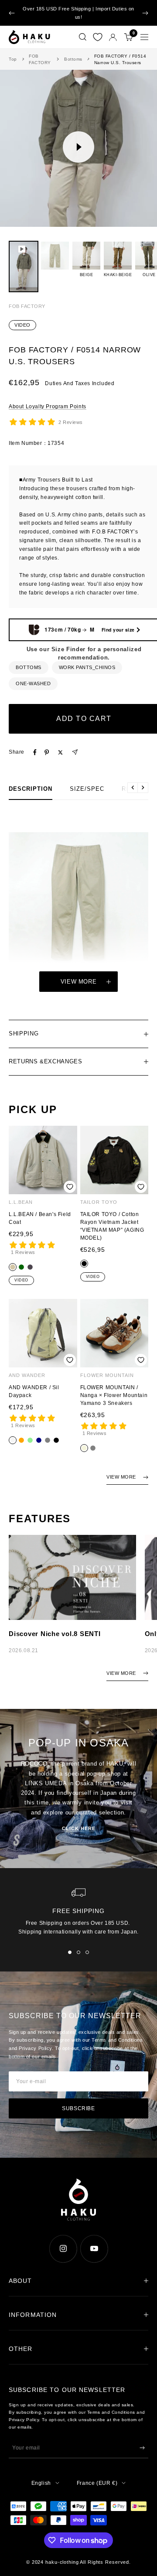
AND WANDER (27, 1375)
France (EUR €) (97, 2483)
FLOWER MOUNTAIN (107, 1375)
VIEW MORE (121, 1477)
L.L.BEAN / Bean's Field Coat (40, 1218)
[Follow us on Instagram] (63, 2249)
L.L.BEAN (21, 1202)
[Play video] (78, 147)
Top (13, 59)
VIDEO (22, 325)
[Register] (142, 2448)
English (41, 2483)
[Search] (83, 37)
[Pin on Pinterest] (47, 752)
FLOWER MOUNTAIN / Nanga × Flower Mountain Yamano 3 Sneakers (114, 1395)
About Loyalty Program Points (48, 407)
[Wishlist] (98, 37)
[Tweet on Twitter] (60, 752)
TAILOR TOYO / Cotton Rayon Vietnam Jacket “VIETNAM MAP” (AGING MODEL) (112, 1226)
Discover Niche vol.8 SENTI (55, 1634)
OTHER (21, 2349)
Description (31, 789)
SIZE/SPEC (87, 789)
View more (79, 982)
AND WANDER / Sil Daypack (34, 1391)
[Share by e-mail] (75, 752)
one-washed (33, 683)
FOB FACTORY (40, 59)
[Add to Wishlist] (70, 1187)
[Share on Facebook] (35, 752)
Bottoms (73, 59)
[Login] (113, 37)
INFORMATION (33, 2315)
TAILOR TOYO (99, 1202)
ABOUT (20, 2281)
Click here (79, 1828)
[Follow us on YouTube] (94, 2249)
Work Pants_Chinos (87, 667)
